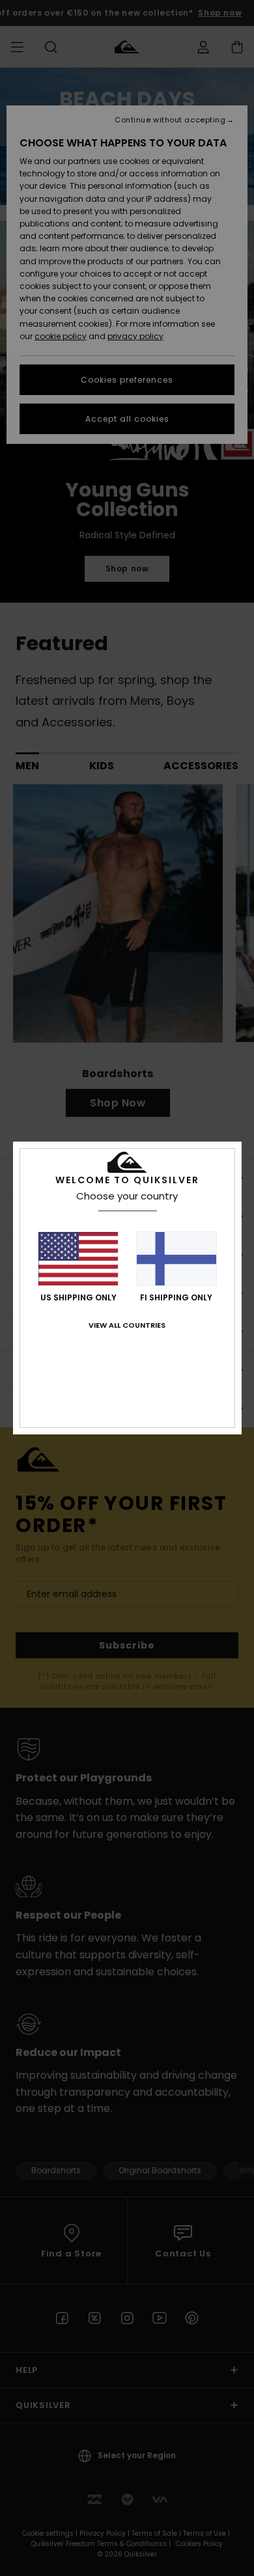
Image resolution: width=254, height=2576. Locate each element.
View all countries (127, 1325)
